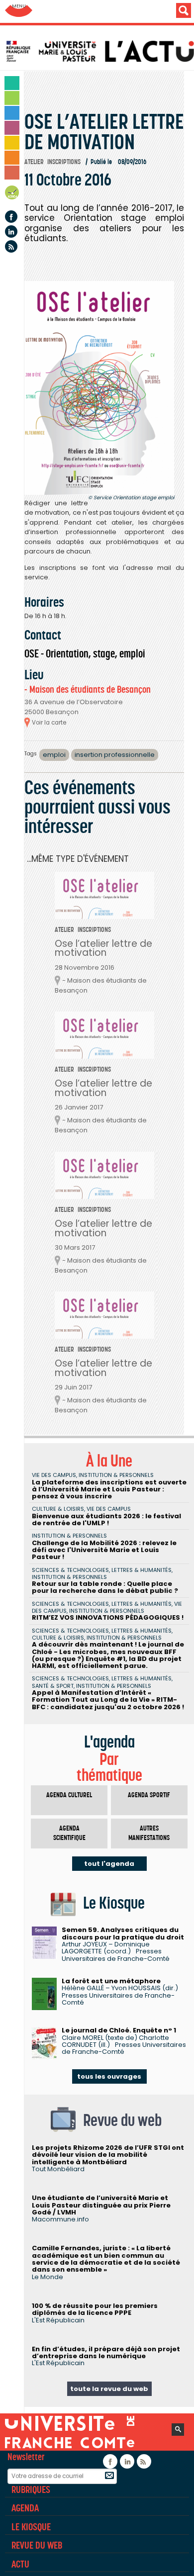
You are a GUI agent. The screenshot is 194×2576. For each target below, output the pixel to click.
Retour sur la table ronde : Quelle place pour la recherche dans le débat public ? (105, 1587)
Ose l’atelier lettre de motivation (103, 948)
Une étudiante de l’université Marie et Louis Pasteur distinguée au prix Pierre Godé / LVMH (101, 2205)
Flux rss (11, 246)
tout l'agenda (109, 1864)
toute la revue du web (109, 2389)
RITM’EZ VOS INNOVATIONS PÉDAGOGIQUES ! (108, 1617)
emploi (54, 755)
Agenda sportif (149, 1795)
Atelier (34, 162)
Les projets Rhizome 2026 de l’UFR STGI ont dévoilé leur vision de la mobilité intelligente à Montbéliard (108, 2155)
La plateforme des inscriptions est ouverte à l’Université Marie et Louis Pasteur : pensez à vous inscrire (109, 1489)
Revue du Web (37, 2545)
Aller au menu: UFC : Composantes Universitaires (19, 11)
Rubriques (31, 2489)
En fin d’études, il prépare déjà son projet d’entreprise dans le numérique (106, 2352)
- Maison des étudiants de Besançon (88, 690)
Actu (20, 2564)
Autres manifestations (149, 1833)
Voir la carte (49, 723)
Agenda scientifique (69, 1833)
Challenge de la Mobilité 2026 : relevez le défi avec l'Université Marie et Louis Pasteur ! (104, 1550)
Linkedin (11, 231)
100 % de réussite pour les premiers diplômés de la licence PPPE (95, 2309)
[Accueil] (99, 51)
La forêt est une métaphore (111, 1981)
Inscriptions (64, 162)
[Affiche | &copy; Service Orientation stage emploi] (99, 388)
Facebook (11, 217)
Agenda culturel (69, 1795)
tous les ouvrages (109, 2076)
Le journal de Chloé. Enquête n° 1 (119, 2030)
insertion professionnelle (115, 755)
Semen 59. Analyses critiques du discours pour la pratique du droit (123, 1933)
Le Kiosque (31, 2527)
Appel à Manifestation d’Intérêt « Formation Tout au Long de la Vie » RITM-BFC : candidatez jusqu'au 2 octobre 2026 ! (108, 1700)
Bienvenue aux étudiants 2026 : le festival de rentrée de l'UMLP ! (106, 1519)
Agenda (12, 194)
